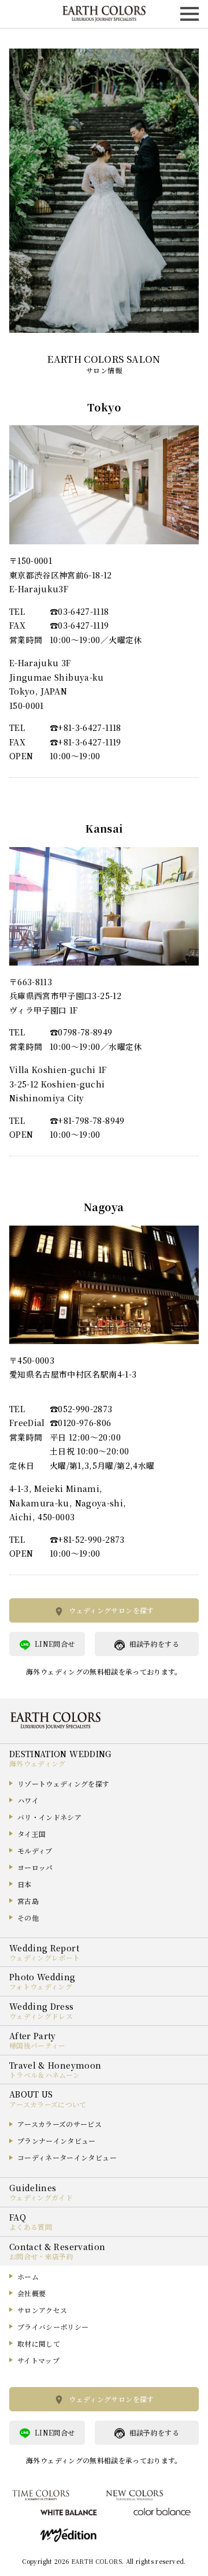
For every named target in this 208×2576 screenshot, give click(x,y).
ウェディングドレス (41, 2016)
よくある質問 (31, 2227)
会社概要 (31, 2293)
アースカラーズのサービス (60, 2124)
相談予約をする (154, 1644)
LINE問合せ (55, 1644)
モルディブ (35, 1851)
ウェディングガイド (41, 2197)
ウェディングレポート (45, 1957)
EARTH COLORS (96, 2561)
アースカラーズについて (48, 2104)
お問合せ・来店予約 (41, 2256)
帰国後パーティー (38, 2045)
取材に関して (39, 2343)
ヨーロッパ (35, 1867)
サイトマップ (38, 2360)
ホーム (28, 2276)
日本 (25, 1884)
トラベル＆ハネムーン (45, 2075)
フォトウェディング (41, 1986)
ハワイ (28, 1800)
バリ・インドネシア (49, 1817)
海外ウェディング (38, 1763)
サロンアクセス (42, 2310)
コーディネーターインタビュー (67, 2157)
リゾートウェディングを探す (64, 1783)
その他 (28, 1918)
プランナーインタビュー (57, 2141)
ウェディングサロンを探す (111, 1610)
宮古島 (28, 1901)
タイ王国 (31, 1834)
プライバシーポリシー (53, 2327)
